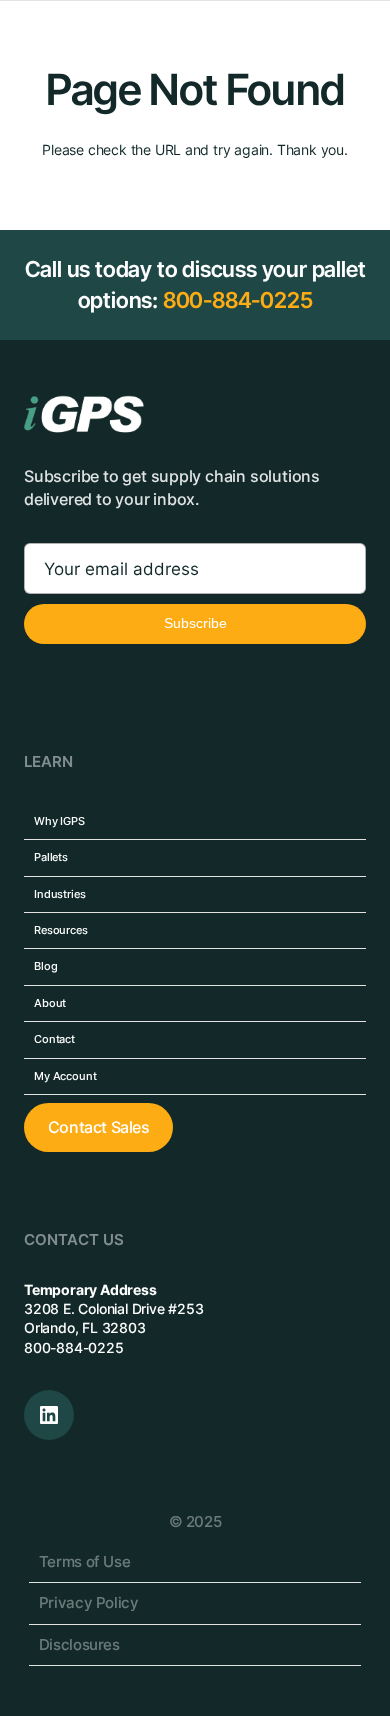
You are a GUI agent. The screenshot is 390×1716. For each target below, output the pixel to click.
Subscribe (195, 623)
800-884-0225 (238, 300)
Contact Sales (99, 1127)
